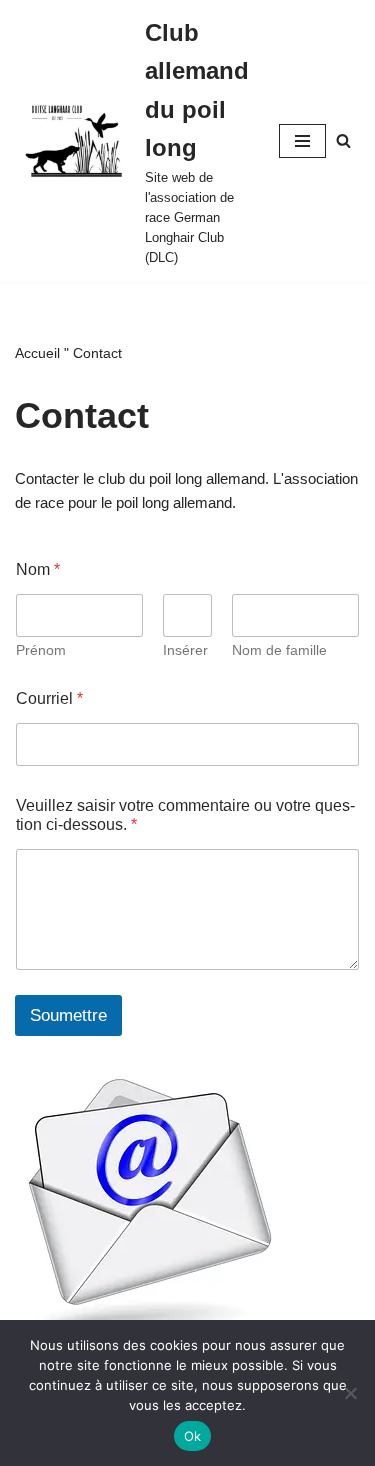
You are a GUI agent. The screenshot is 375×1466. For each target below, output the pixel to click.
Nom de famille (279, 650)
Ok (193, 1436)
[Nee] (350, 1393)
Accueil (37, 353)
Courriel (49, 698)
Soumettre (68, 1015)
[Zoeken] (343, 140)
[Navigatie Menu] (302, 141)
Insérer (185, 650)
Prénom (41, 650)
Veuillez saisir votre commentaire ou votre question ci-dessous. (185, 815)
